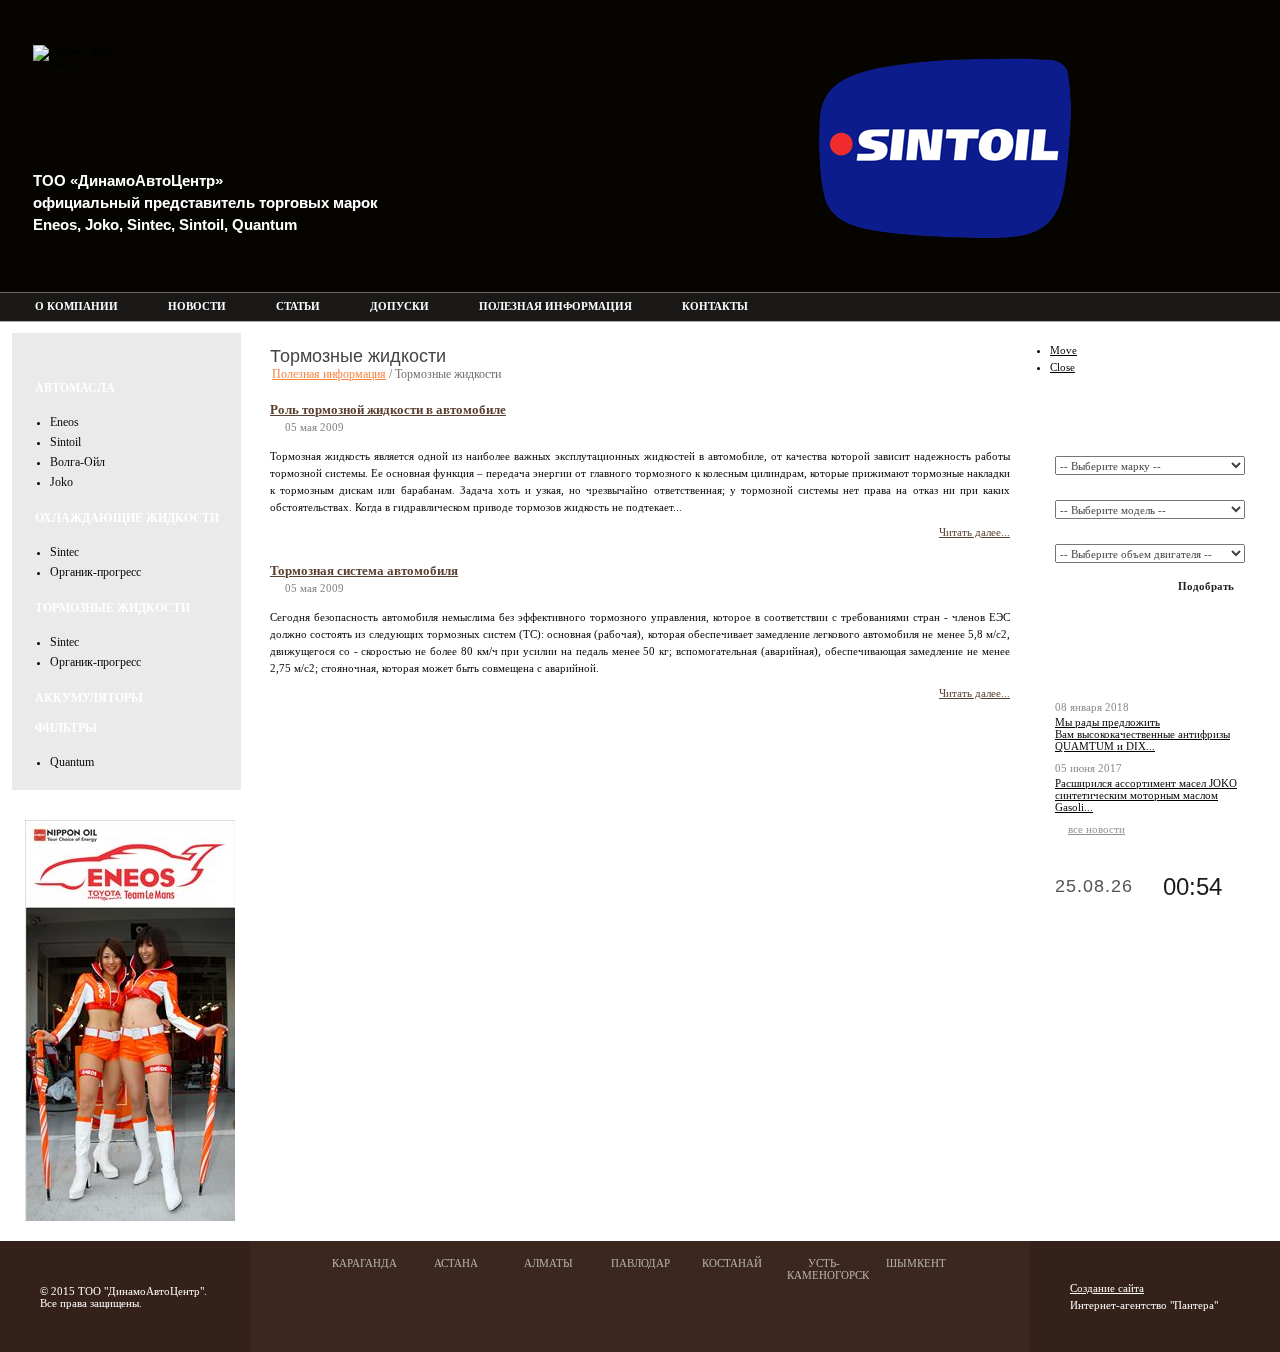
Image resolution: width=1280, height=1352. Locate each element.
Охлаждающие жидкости (127, 518)
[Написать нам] (1238, 307)
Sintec (64, 552)
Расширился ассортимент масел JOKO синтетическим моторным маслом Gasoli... (1146, 795)
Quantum (72, 762)
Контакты (715, 306)
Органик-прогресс (95, 572)
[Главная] (1211, 307)
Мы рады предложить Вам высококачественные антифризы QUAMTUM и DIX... (1142, 734)
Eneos (64, 422)
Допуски (399, 306)
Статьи (298, 306)
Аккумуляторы (89, 698)
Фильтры (66, 728)
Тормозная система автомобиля (364, 570)
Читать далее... (974, 532)
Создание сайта (1107, 1288)
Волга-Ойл (77, 462)
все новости (1096, 829)
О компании (76, 306)
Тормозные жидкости (112, 608)
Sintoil (65, 442)
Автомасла (75, 388)
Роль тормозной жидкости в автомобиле (388, 409)
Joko (61, 482)
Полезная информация (555, 306)
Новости (197, 306)
